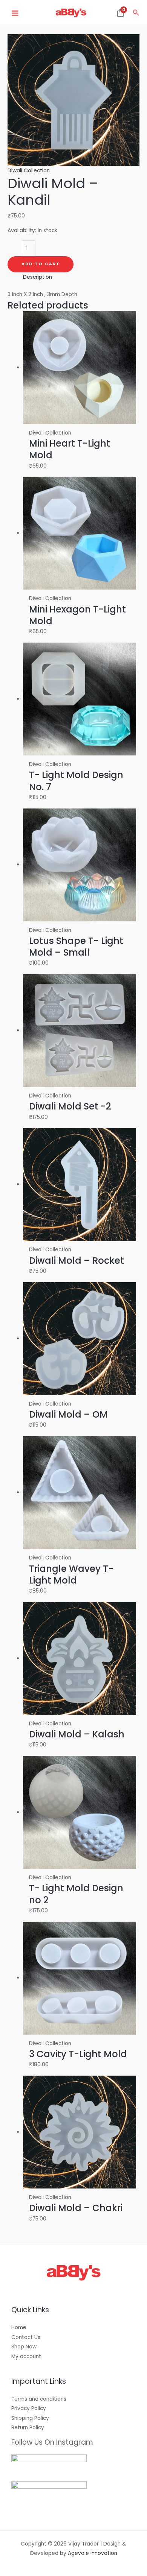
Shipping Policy (30, 2418)
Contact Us (26, 2337)
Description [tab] (38, 277)
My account (26, 2356)
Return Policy (28, 2428)
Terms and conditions (39, 2399)
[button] (136, 13)
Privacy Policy (29, 2408)
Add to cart (41, 264)
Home (19, 2328)
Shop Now (24, 2347)
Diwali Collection (29, 171)
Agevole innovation (93, 2553)
